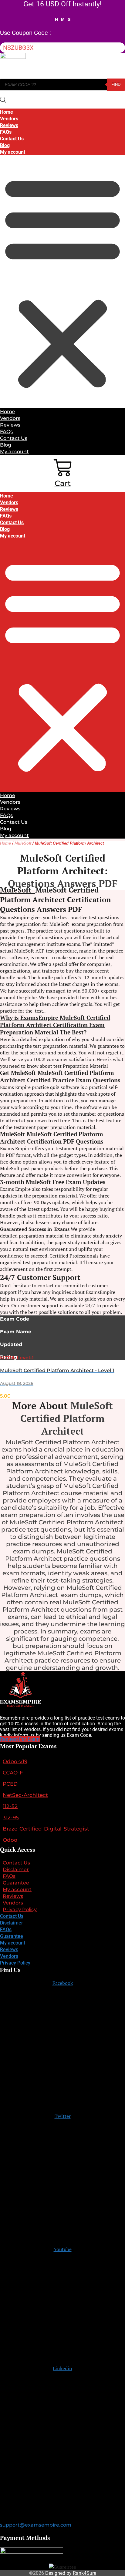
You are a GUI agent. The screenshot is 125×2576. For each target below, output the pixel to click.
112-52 (10, 1806)
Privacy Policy (20, 1909)
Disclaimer (16, 1869)
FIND (116, 84)
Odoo (10, 1840)
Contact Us (12, 139)
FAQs (6, 132)
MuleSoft (23, 843)
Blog (5, 145)
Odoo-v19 (15, 1761)
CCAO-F (13, 1773)
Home (7, 112)
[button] (62, 282)
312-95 (11, 1817)
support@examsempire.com (36, 2525)
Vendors (9, 119)
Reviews (9, 125)
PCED (10, 1784)
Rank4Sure (84, 2573)
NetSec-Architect (25, 1795)
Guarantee (16, 1883)
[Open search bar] (3, 100)
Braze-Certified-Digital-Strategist (46, 1829)
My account (13, 152)
